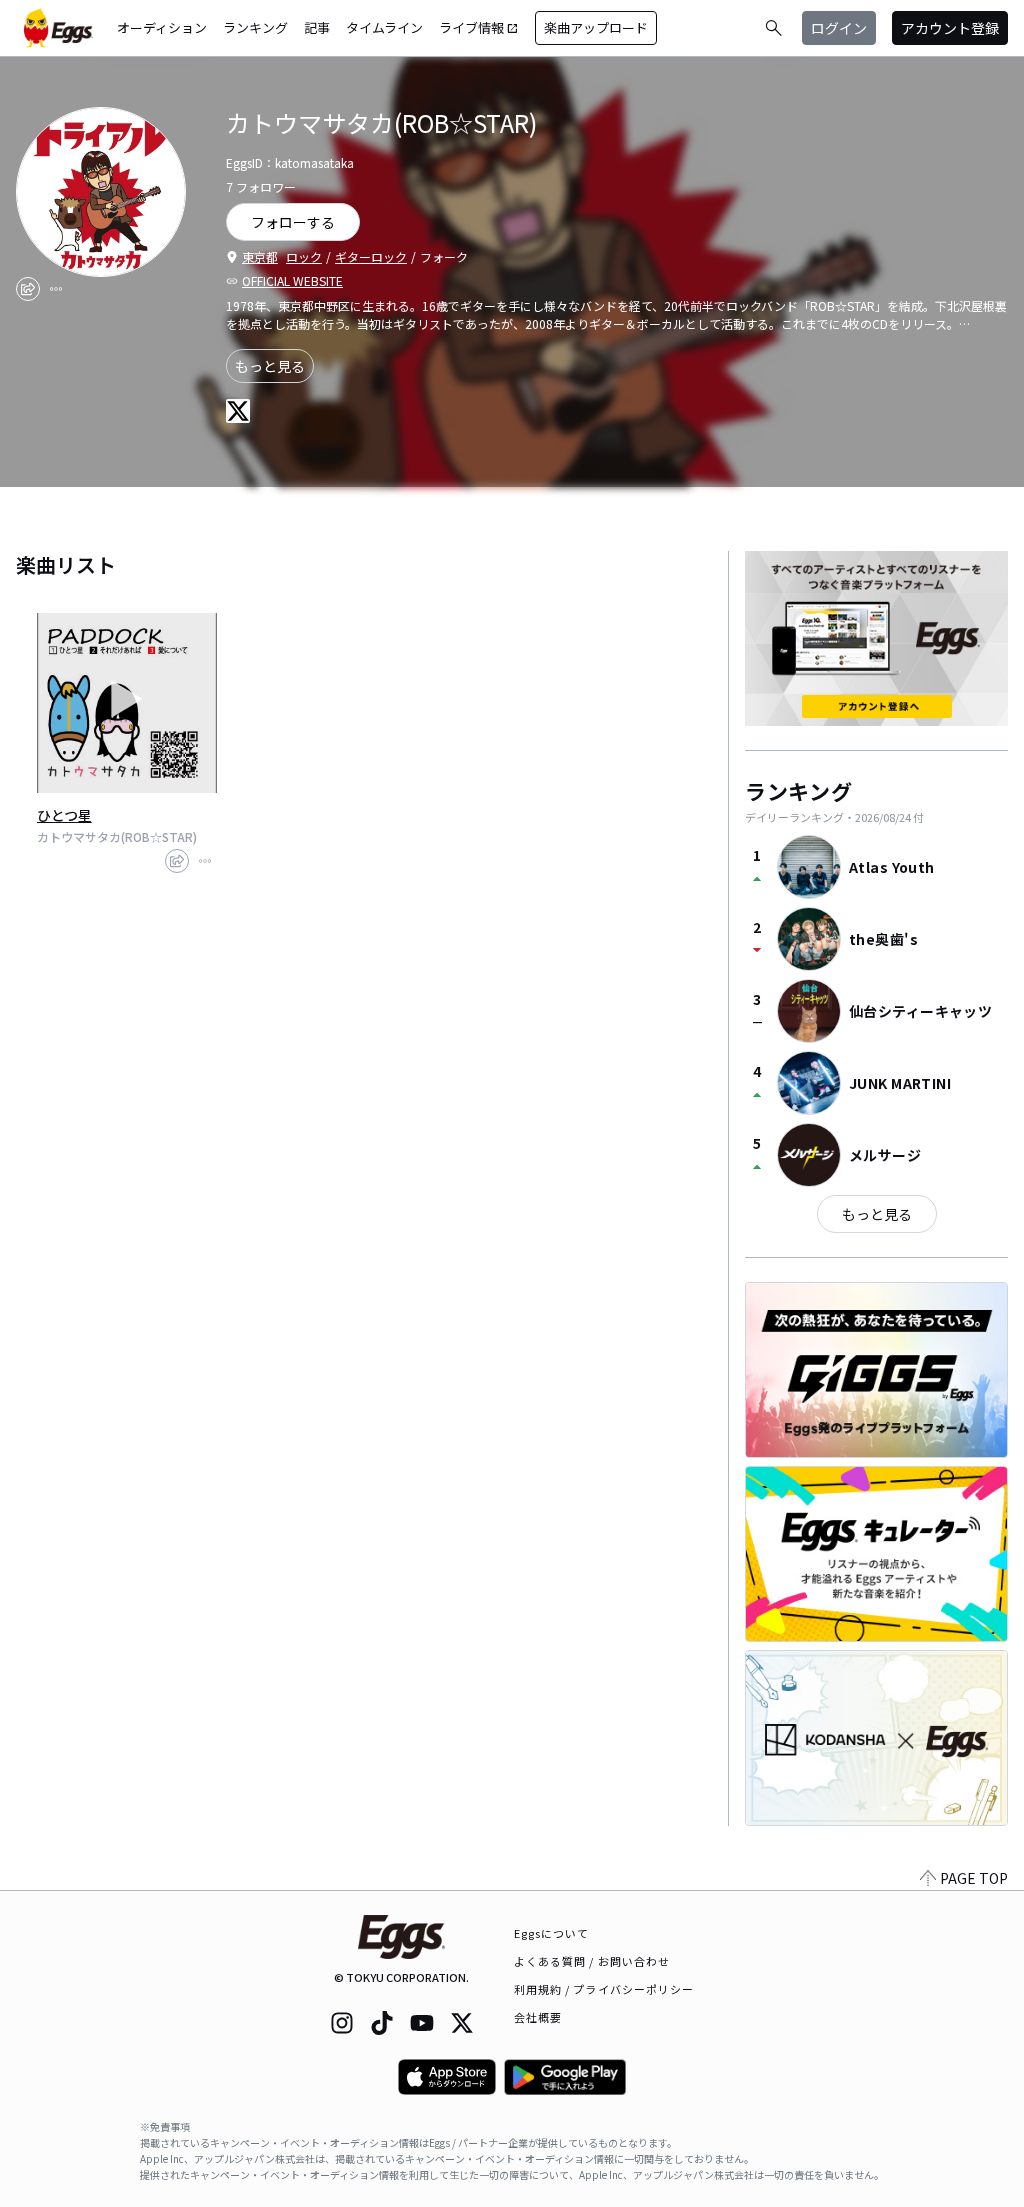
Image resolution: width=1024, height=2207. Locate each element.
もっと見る (270, 366)
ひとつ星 (64, 815)
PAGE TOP (974, 1878)
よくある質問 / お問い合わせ (592, 1961)
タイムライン (384, 27)
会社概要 (538, 2017)
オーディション (162, 27)
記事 (317, 27)
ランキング (255, 27)
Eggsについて (552, 1933)
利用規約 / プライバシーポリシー (604, 1989)
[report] (56, 289)
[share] (28, 289)
